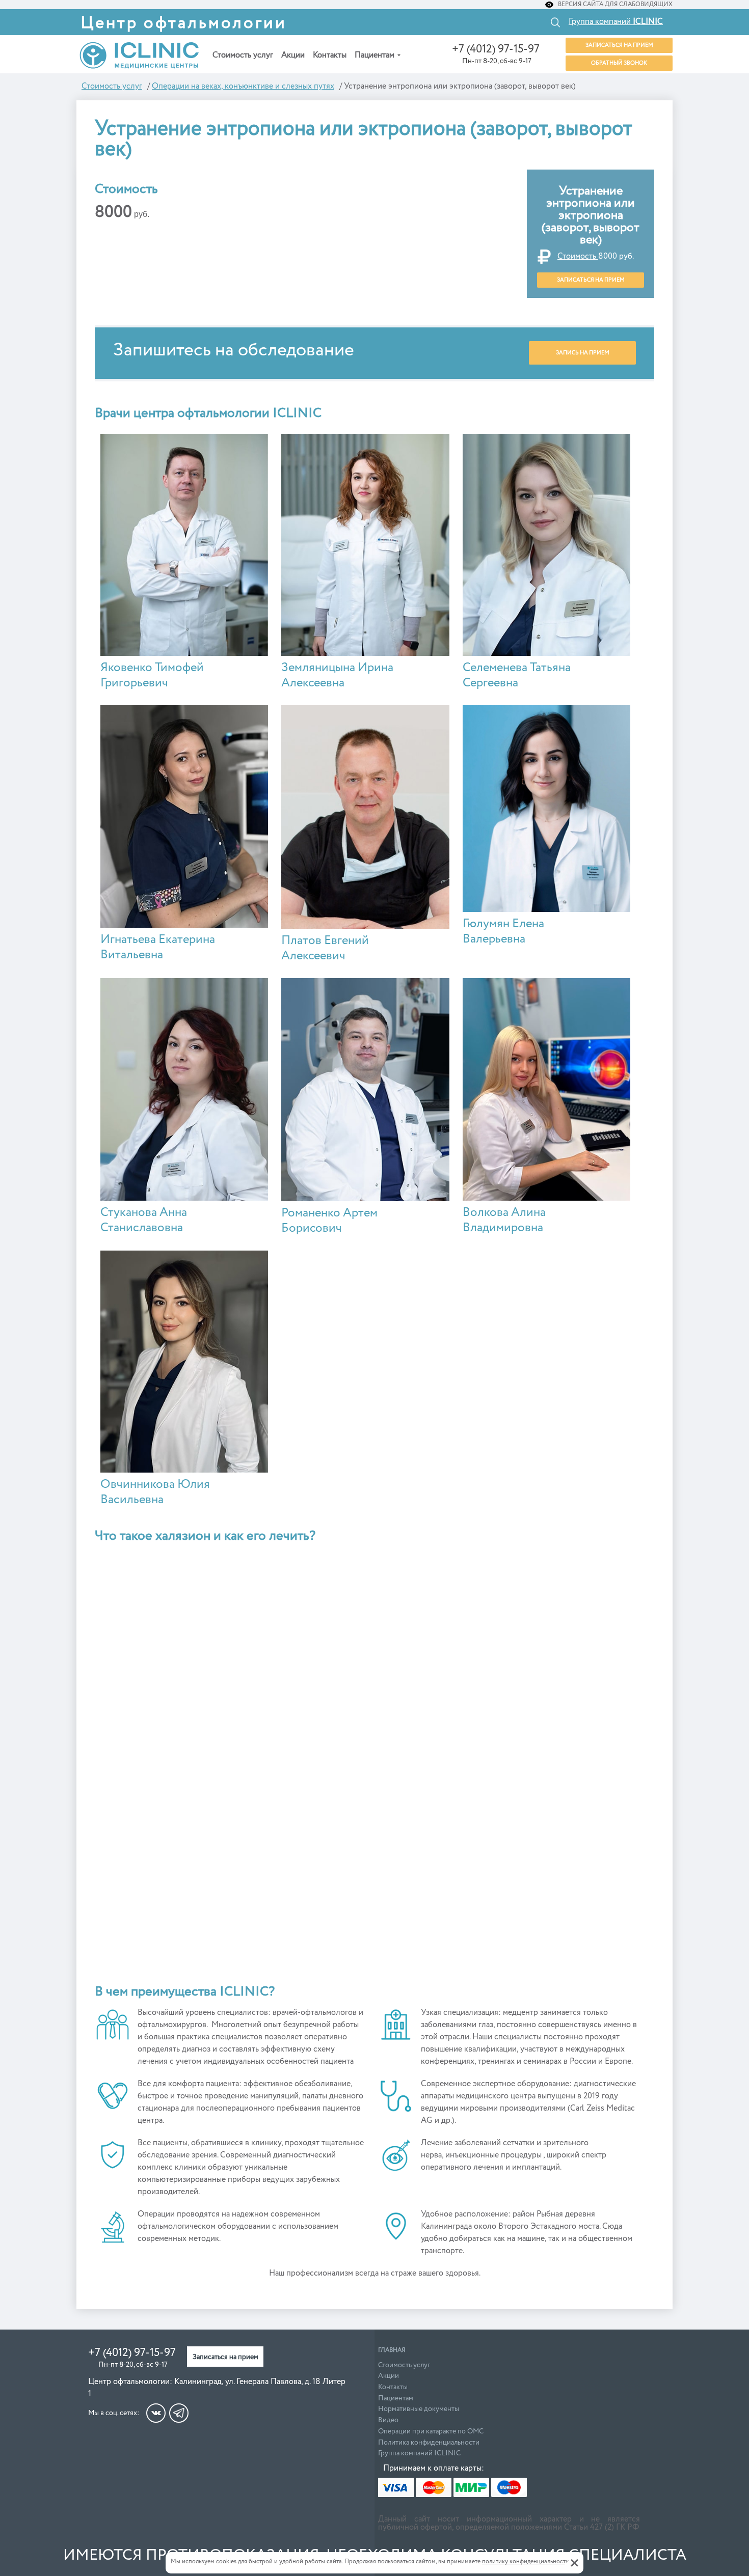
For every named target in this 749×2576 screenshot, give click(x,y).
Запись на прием (583, 353)
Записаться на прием (619, 45)
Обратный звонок (619, 63)
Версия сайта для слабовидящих (614, 5)
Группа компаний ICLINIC (419, 2453)
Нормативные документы (419, 2409)
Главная (392, 2350)
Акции (293, 56)
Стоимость (578, 257)
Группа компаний (616, 22)
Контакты (330, 56)
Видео (388, 2420)
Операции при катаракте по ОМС (431, 2431)
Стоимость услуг (243, 56)
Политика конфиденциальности (429, 2443)
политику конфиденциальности (526, 2562)
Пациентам (374, 56)
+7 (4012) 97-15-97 (496, 49)
